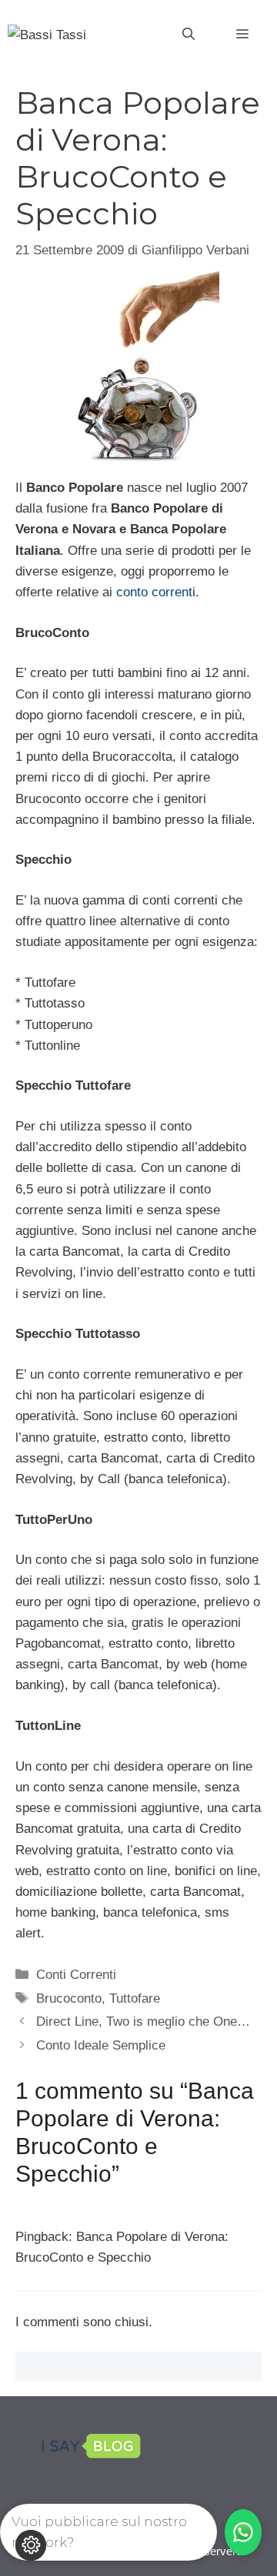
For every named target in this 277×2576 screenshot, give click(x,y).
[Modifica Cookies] (31, 2545)
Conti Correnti (76, 1975)
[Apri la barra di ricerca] (189, 35)
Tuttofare (135, 1998)
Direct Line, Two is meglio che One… (143, 2022)
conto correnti (156, 592)
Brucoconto (69, 1998)
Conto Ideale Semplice (101, 2045)
